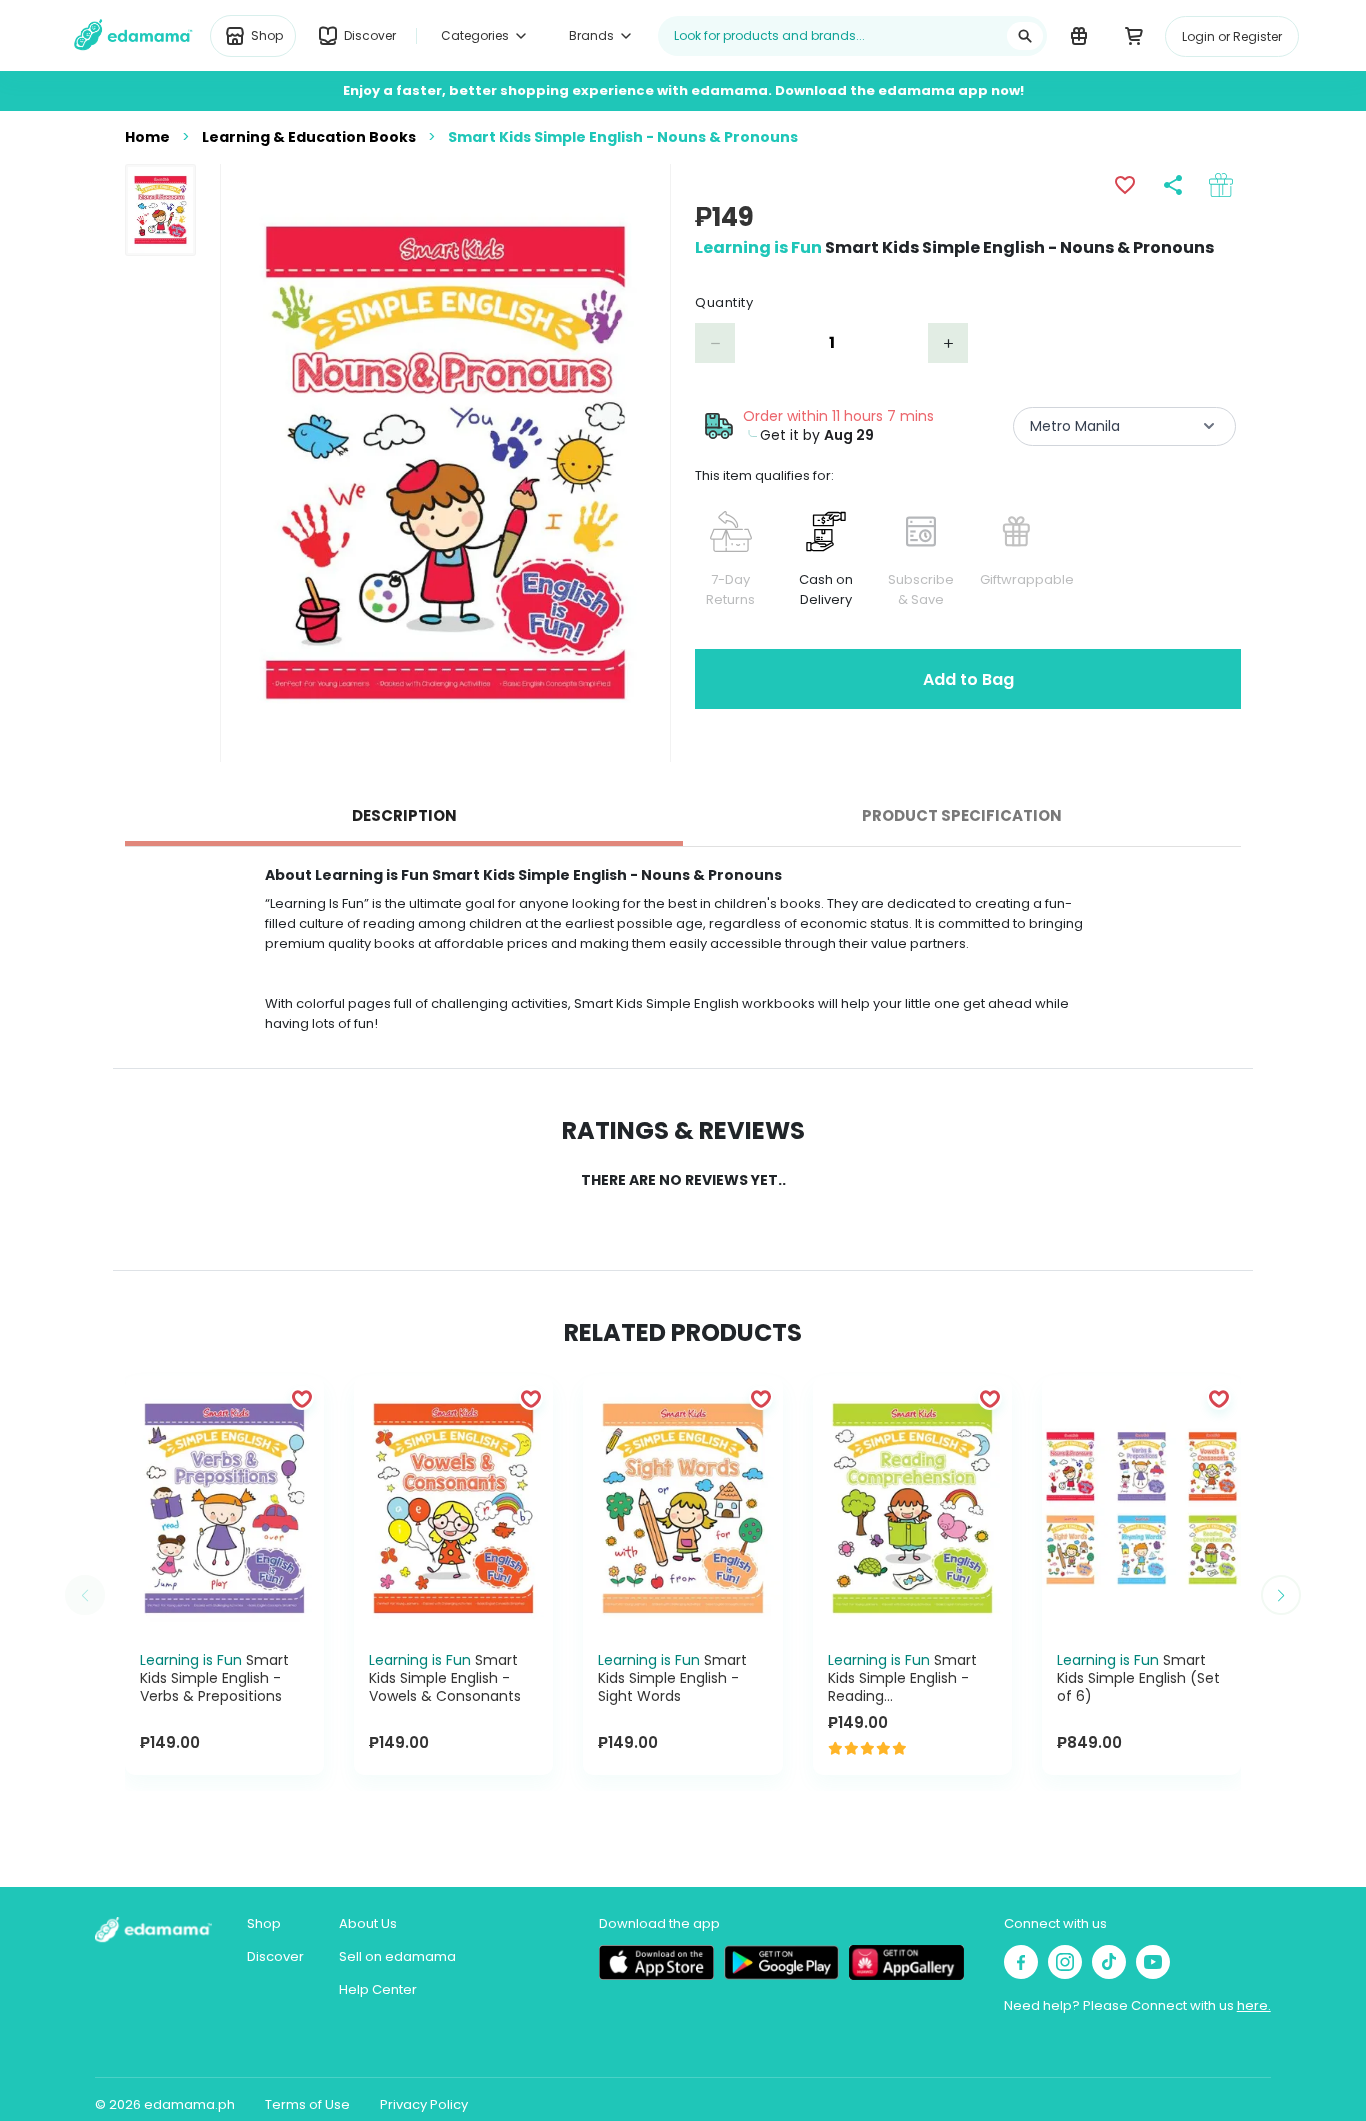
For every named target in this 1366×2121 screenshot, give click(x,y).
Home (147, 137)
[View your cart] (1133, 35)
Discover (275, 1956)
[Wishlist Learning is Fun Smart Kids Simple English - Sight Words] (761, 1398)
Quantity (724, 302)
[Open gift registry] (1078, 35)
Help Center (378, 1989)
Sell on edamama (397, 1956)
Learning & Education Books (309, 137)
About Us (368, 1923)
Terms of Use (307, 2104)
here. (1254, 2005)
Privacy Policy (424, 2104)
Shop (264, 1923)
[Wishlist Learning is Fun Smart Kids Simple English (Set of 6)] (1219, 1398)
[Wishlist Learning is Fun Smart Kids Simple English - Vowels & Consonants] (531, 1398)
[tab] (404, 816)
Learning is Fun (758, 247)
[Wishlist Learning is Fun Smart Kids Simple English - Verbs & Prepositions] (302, 1398)
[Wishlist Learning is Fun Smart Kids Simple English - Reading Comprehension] (990, 1398)
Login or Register (1232, 36)
